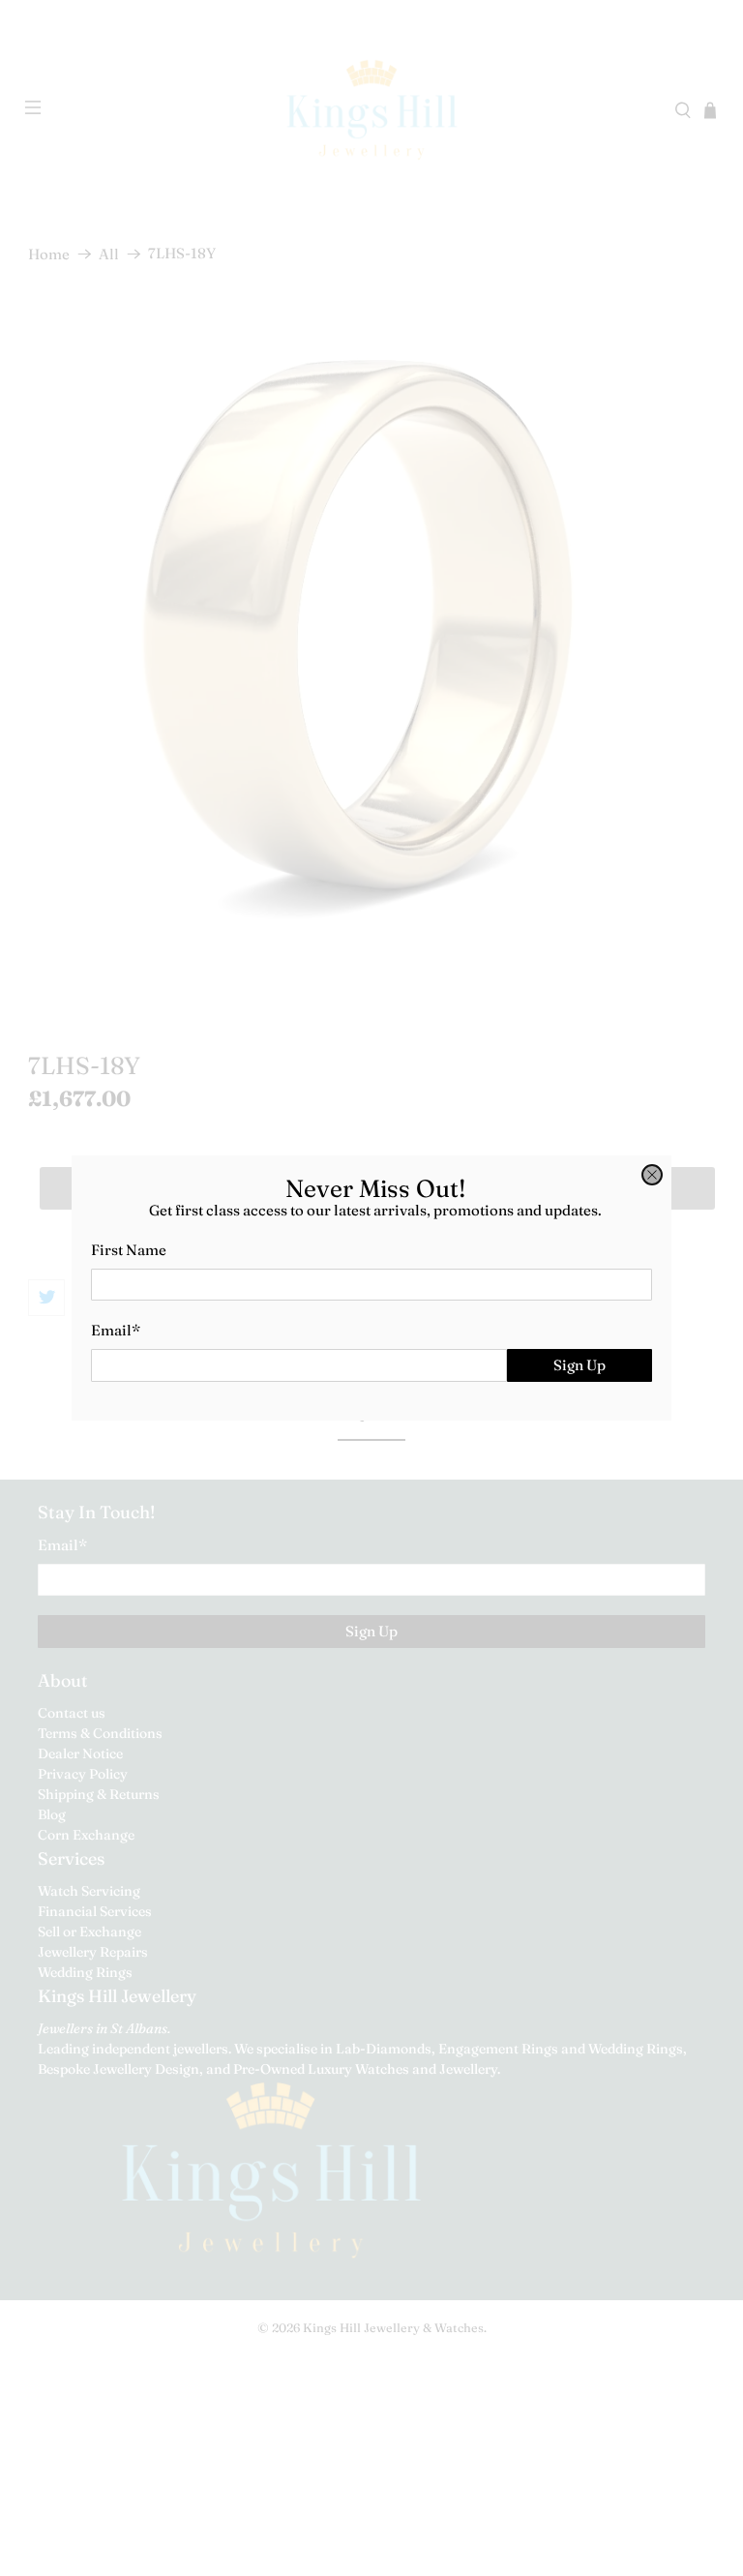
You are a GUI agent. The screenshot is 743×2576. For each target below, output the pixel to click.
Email (116, 1330)
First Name (129, 1250)
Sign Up (580, 1365)
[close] (652, 1175)
